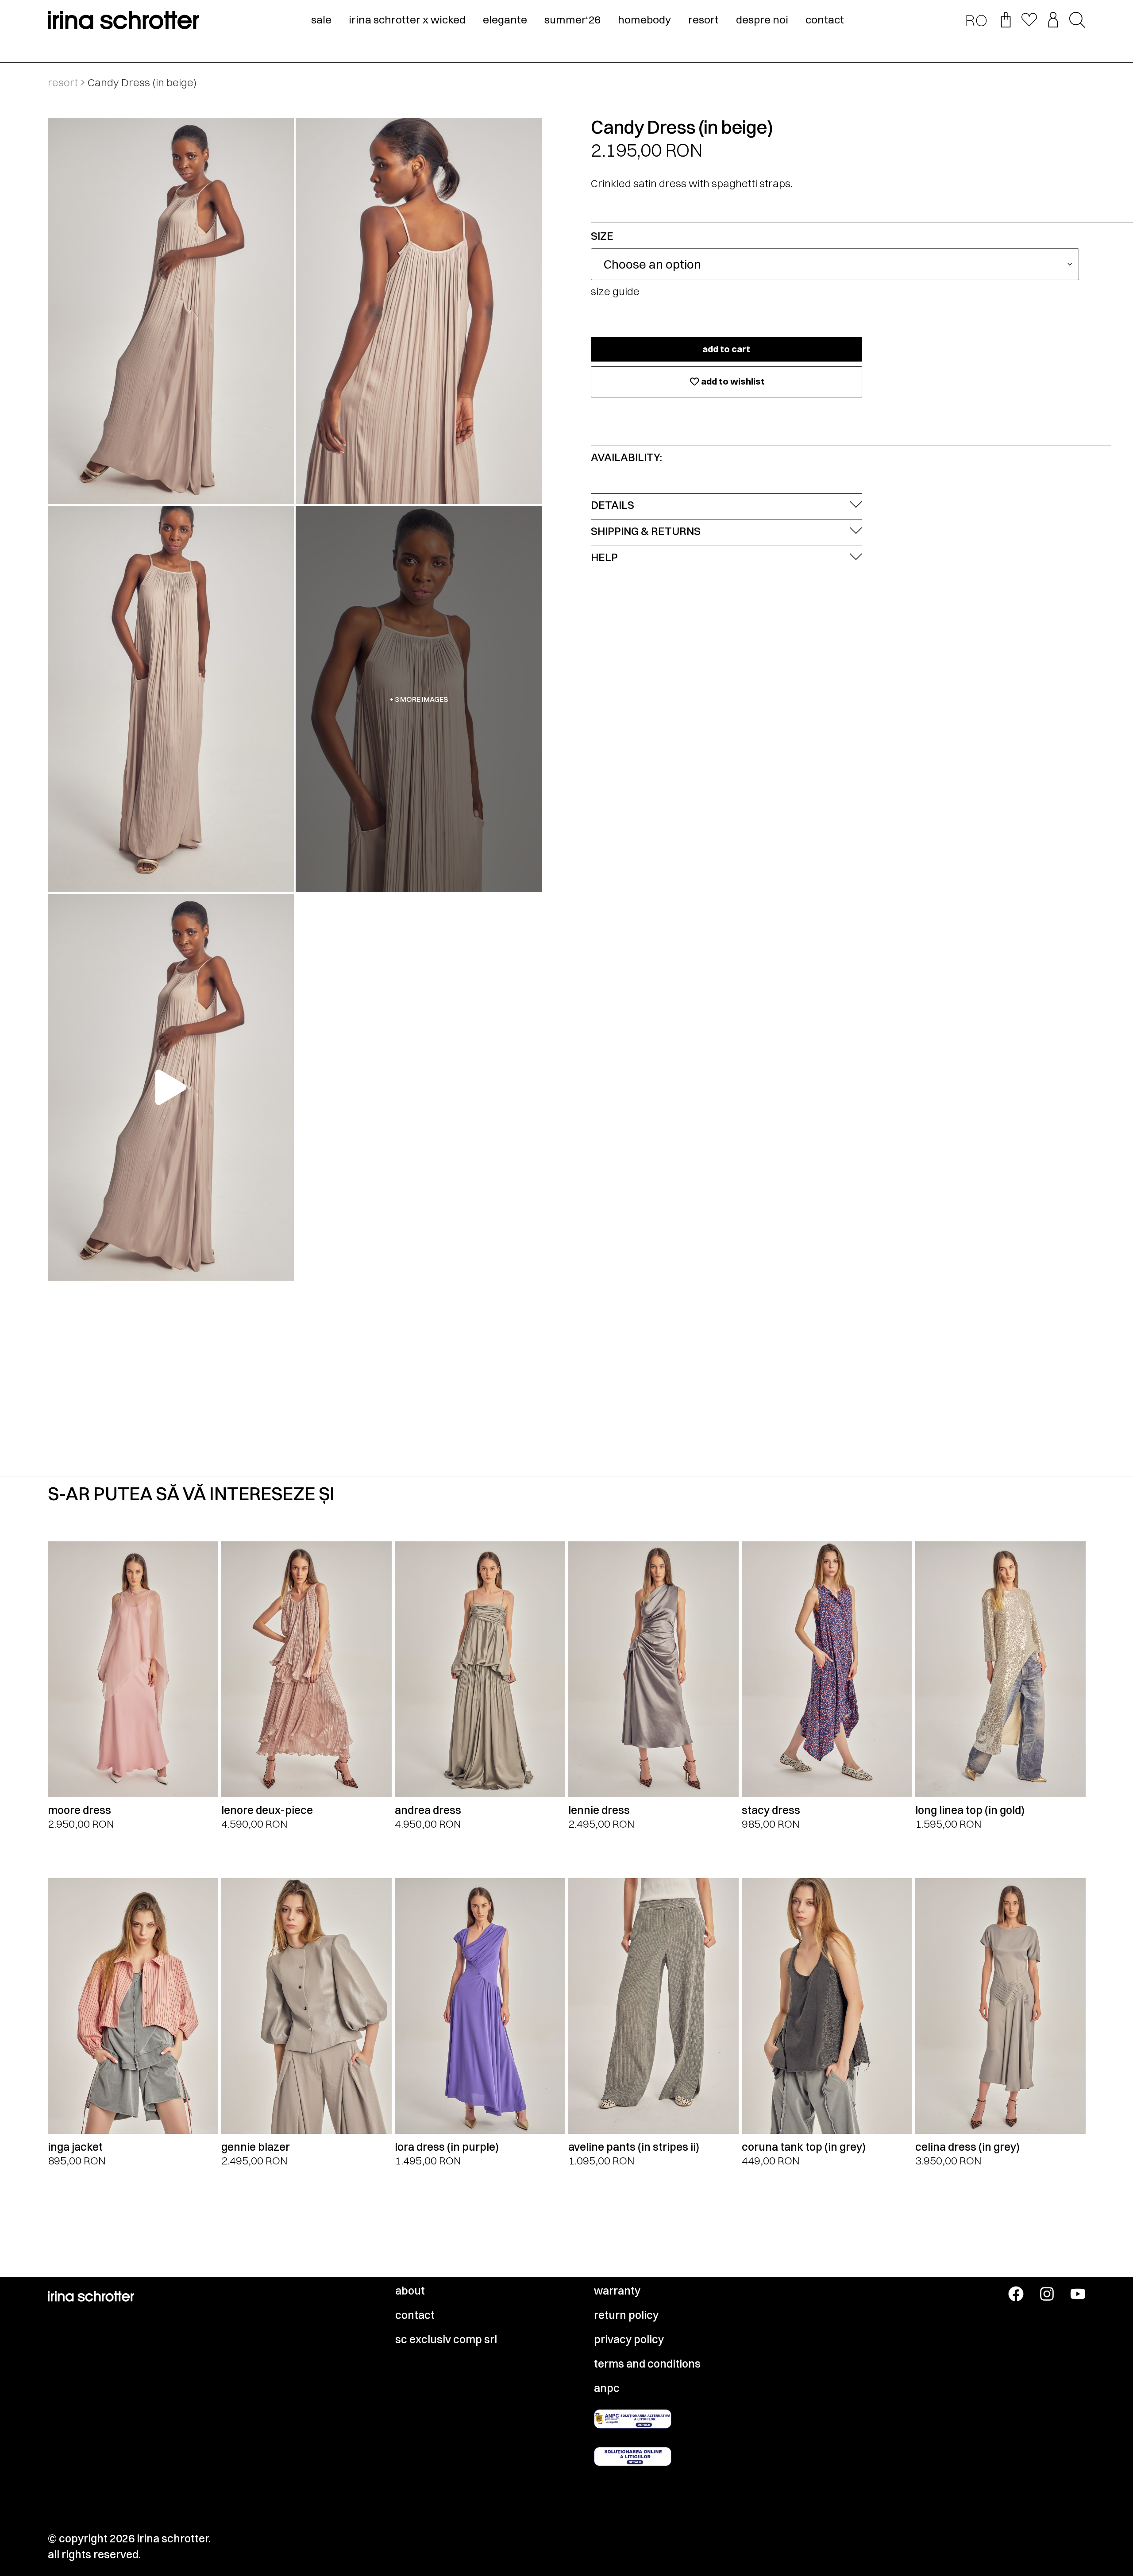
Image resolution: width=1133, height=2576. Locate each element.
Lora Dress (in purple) (447, 2147)
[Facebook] (1016, 2294)
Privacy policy (629, 2339)
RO (976, 20)
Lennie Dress (599, 1810)
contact (825, 19)
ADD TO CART (726, 349)
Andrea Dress (428, 1810)
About (410, 2291)
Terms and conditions (647, 2364)
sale (321, 19)
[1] (171, 311)
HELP (604, 557)
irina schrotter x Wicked (407, 19)
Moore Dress (79, 1810)
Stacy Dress (771, 1810)
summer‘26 (572, 19)
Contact (415, 2315)
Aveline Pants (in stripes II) (634, 2147)
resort (703, 19)
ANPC (607, 2388)
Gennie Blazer (256, 2147)
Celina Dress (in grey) (967, 2147)
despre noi (762, 19)
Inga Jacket (75, 2147)
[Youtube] (1078, 2294)
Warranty (617, 2291)
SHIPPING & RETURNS (646, 531)
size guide (615, 291)
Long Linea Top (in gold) (970, 1810)
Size (602, 236)
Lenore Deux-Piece (267, 1810)
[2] (171, 699)
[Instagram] (1047, 2294)
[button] (1077, 21)
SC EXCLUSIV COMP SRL (446, 2339)
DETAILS (613, 505)
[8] (419, 311)
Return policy (626, 2315)
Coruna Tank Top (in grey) (804, 2147)
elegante (505, 19)
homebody (644, 19)
